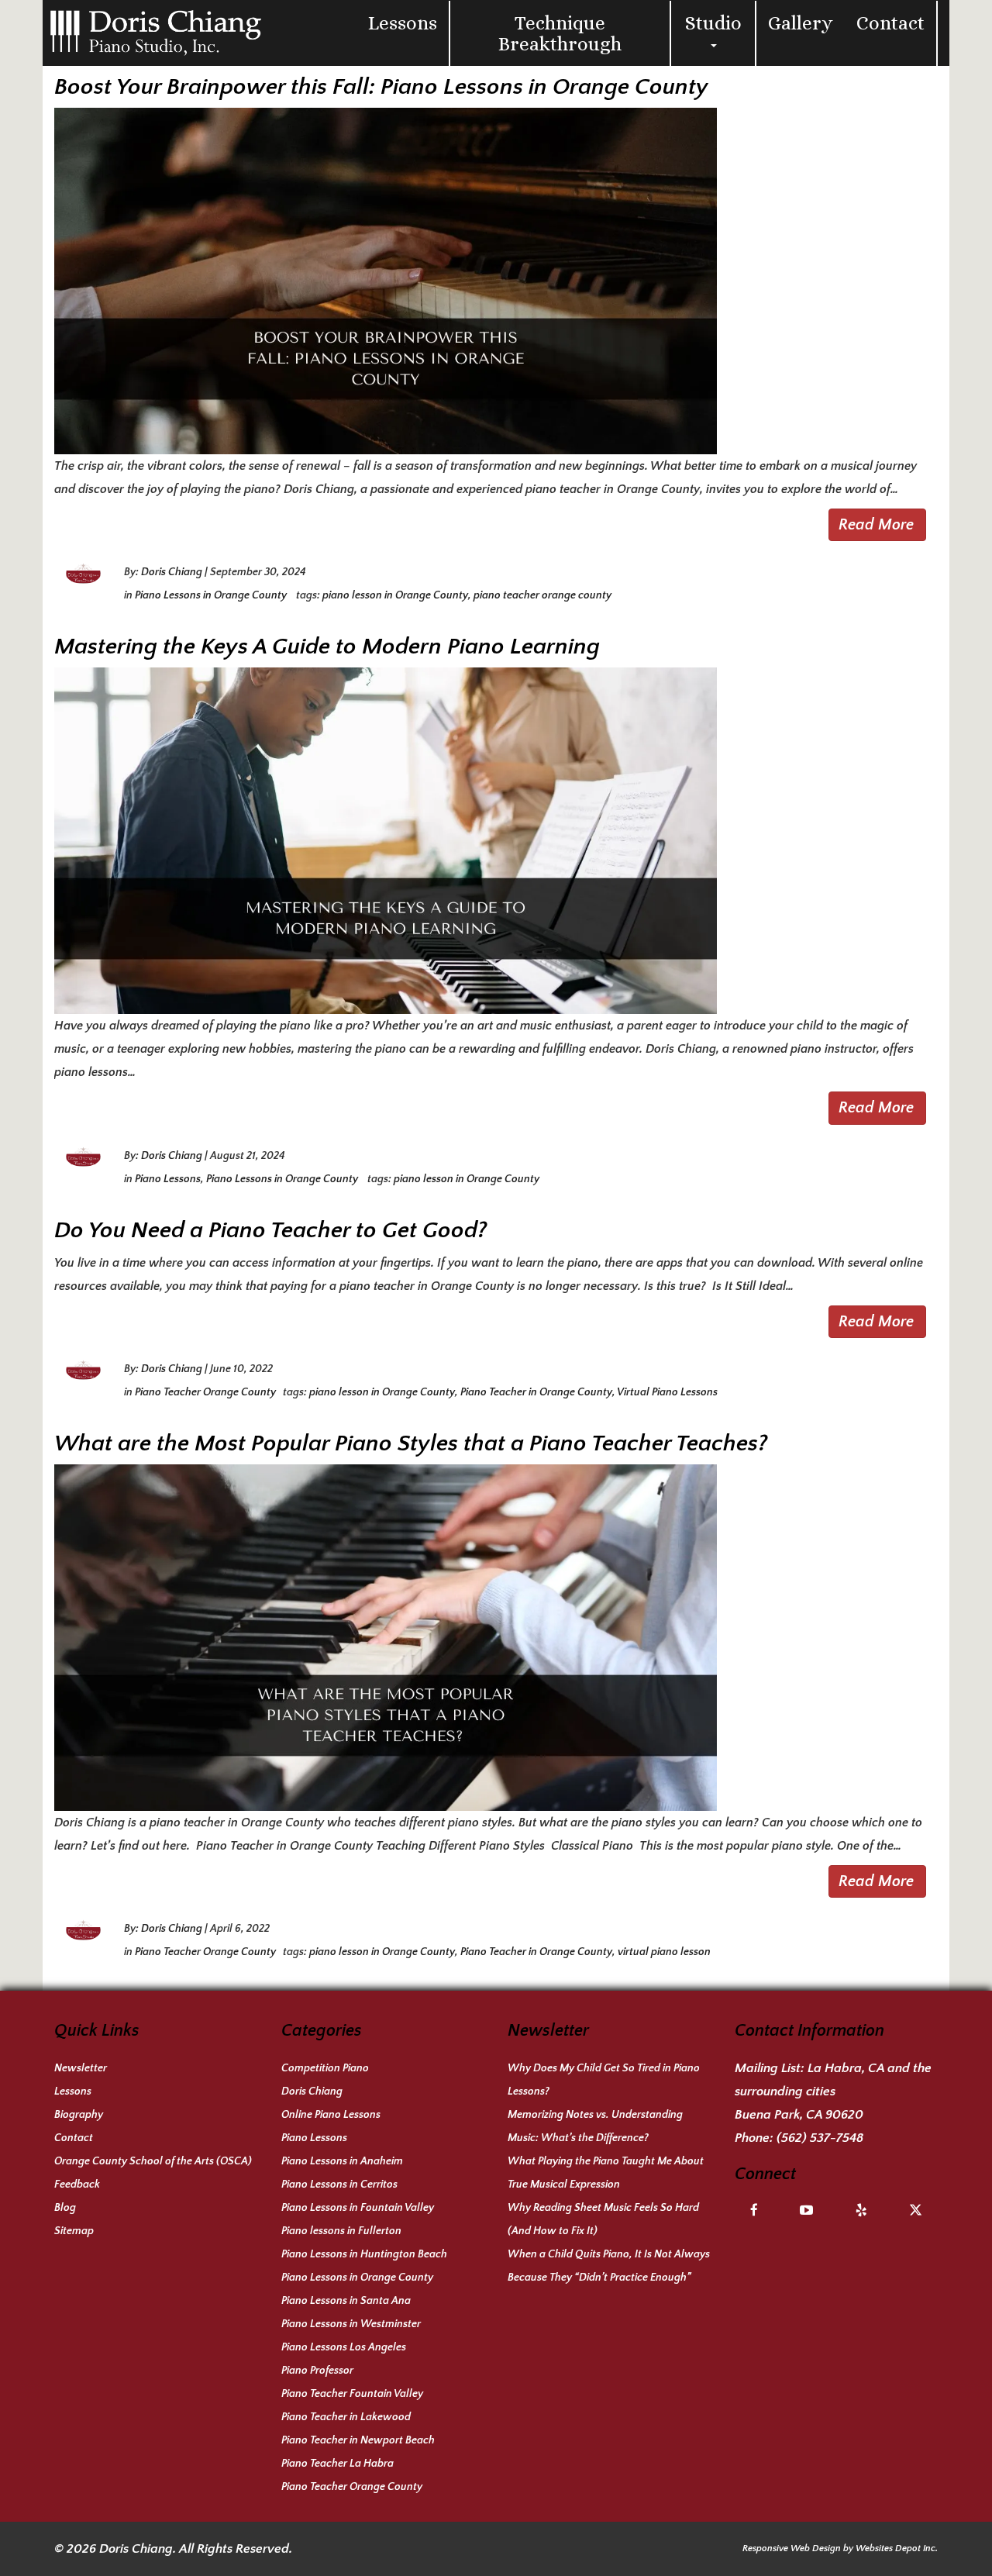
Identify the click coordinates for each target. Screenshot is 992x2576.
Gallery (801, 23)
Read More (876, 525)
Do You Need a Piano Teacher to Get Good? (270, 1231)
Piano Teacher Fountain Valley (352, 2394)
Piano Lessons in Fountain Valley (358, 2208)
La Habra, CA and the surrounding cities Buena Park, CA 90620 (833, 2091)
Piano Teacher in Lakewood (346, 2417)
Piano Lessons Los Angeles (344, 2347)
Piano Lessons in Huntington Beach (364, 2254)
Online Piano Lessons (331, 2115)
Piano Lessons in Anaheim (342, 2161)
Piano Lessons (168, 1179)
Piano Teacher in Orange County (536, 1392)
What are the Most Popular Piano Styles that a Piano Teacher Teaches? (411, 1444)
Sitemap (74, 2231)
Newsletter (81, 2068)
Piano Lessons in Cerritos (339, 2185)
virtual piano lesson (664, 1952)
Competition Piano (325, 2068)
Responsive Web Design (792, 2548)
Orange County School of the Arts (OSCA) (153, 2161)
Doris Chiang (172, 572)
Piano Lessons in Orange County (212, 595)
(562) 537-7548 (820, 2138)
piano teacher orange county (542, 595)
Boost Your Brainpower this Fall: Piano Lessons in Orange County (381, 87)
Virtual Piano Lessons (667, 1392)
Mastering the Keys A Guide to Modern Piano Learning (327, 647)
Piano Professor (317, 2371)
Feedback (77, 2185)
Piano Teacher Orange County (205, 1392)
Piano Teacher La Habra (338, 2464)
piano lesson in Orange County (395, 595)
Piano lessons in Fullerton (341, 2231)
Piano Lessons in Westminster (351, 2324)
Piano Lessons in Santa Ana (346, 2301)
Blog (65, 2208)
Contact (890, 23)
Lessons (403, 23)
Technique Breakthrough (560, 33)
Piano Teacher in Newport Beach (358, 2440)
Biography (79, 2115)
